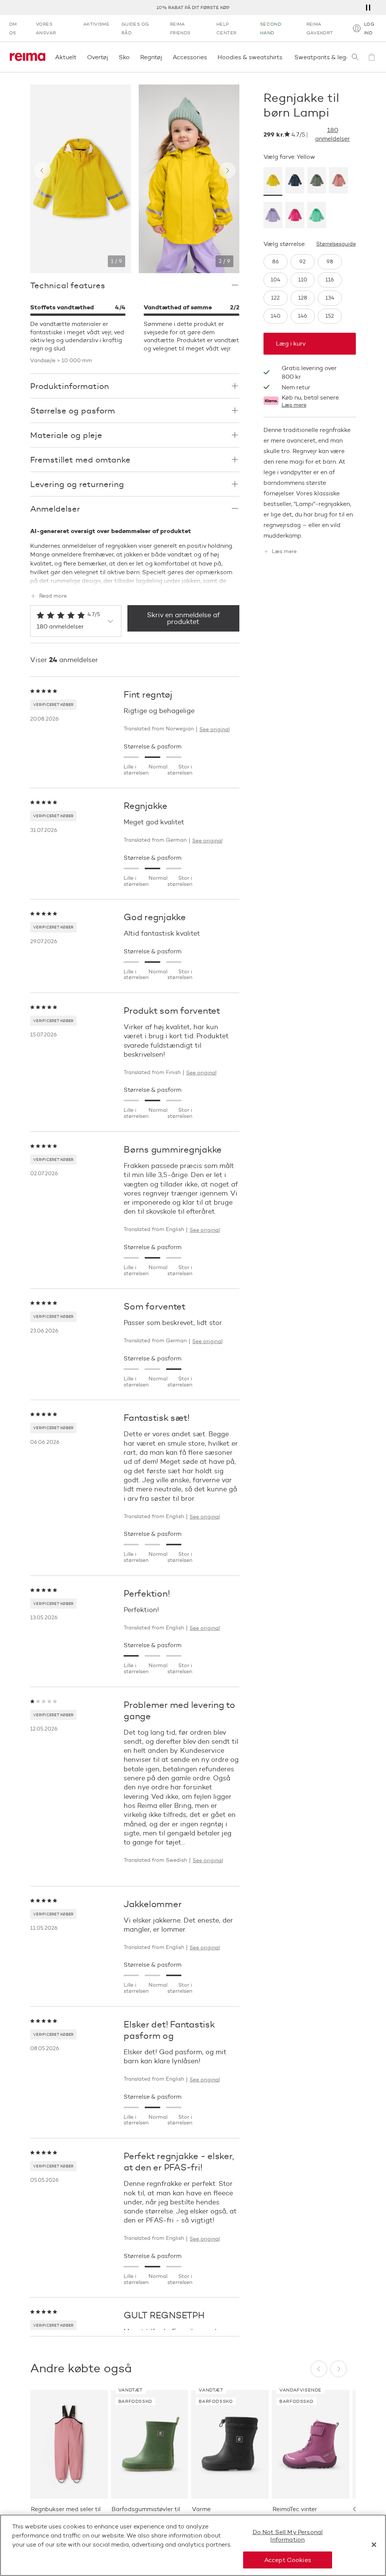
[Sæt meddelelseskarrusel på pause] (368, 8)
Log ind (369, 28)
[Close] (374, 2545)
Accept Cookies (288, 2560)
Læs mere (294, 405)
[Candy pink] (295, 216)
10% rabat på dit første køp (193, 7)
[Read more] (135, 579)
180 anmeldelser (332, 134)
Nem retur (296, 387)
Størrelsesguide (336, 244)
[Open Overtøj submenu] (110, 57)
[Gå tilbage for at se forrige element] (42, 171)
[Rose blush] (339, 181)
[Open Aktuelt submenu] (79, 57)
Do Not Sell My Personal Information (288, 2536)
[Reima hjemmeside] (28, 57)
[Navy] (295, 181)
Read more (53, 596)
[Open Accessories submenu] (209, 57)
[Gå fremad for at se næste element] (227, 171)
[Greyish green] (317, 181)
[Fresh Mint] (317, 216)
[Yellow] (273, 181)
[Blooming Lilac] (273, 216)
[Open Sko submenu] (132, 57)
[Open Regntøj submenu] (164, 57)
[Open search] (355, 57)
